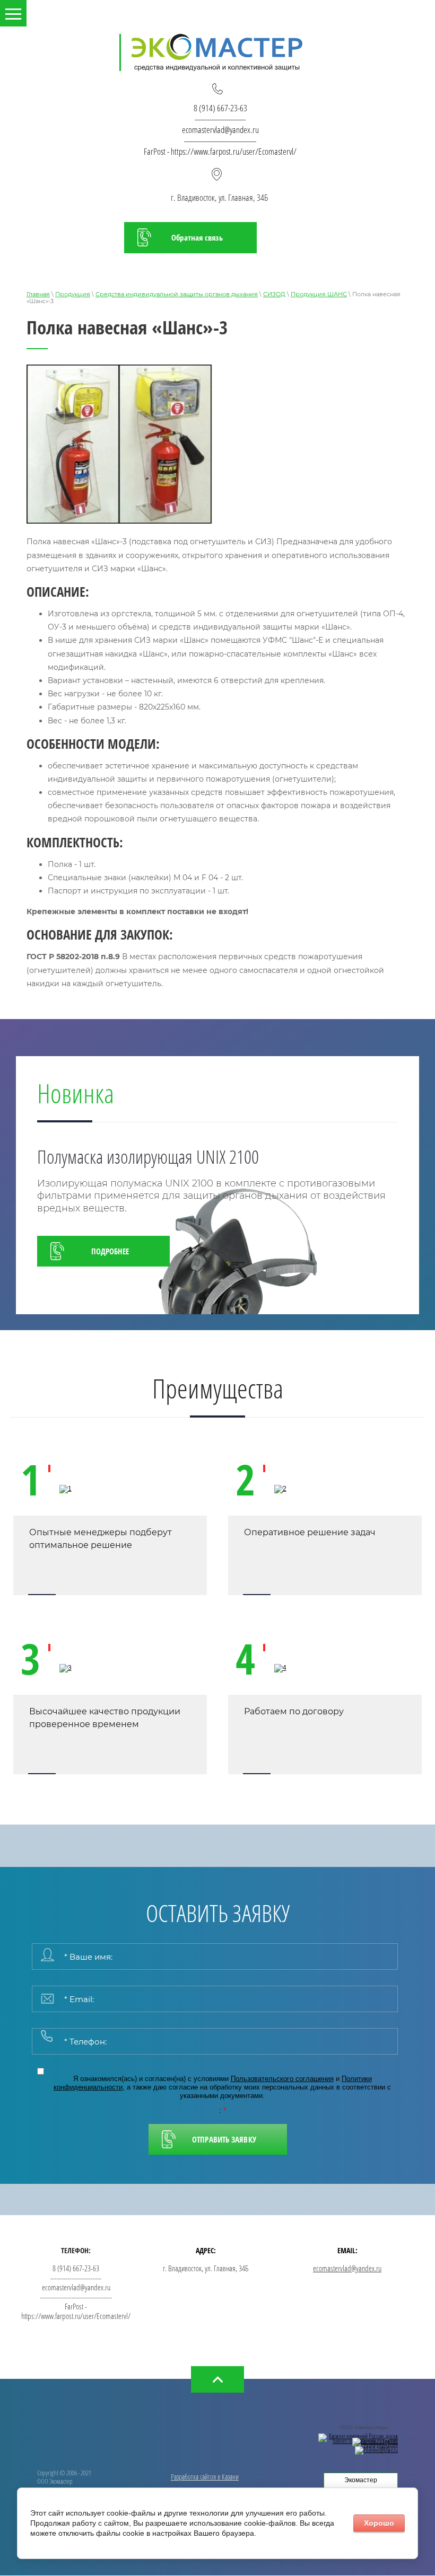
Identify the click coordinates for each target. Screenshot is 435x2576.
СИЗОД (274, 294)
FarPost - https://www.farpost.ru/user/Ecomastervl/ (220, 151)
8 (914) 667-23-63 (220, 108)
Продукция (73, 294)
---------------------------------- (220, 141)
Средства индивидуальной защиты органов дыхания (177, 294)
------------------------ (220, 119)
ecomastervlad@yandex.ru (220, 130)
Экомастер (361, 2480)
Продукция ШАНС (319, 294)
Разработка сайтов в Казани (205, 2477)
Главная (38, 294)
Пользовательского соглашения (282, 2079)
